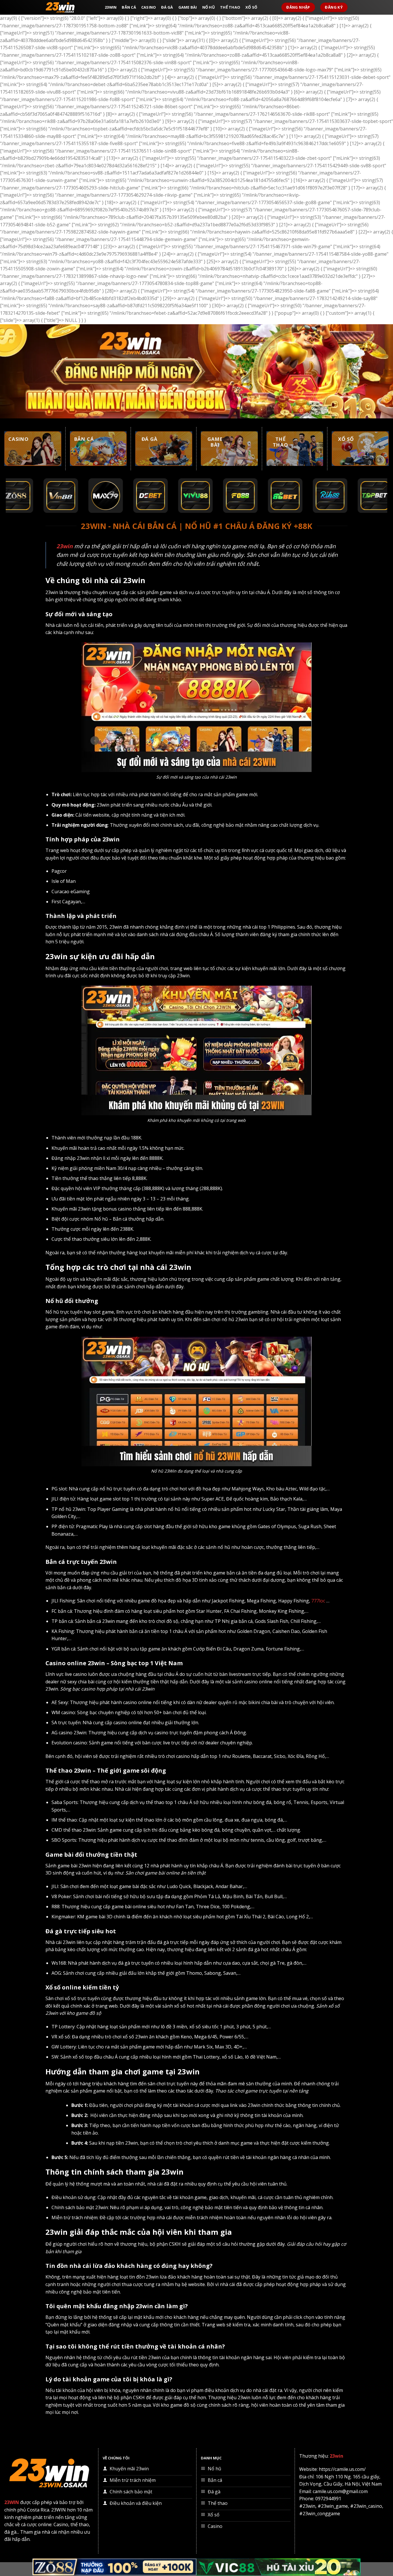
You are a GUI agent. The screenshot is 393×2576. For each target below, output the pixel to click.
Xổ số (251, 7)
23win (111, 7)
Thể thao (230, 7)
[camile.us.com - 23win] (71, 7)
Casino (149, 7)
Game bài (188, 7)
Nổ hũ (209, 7)
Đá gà (167, 7)
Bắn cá (129, 7)
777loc (318, 1601)
